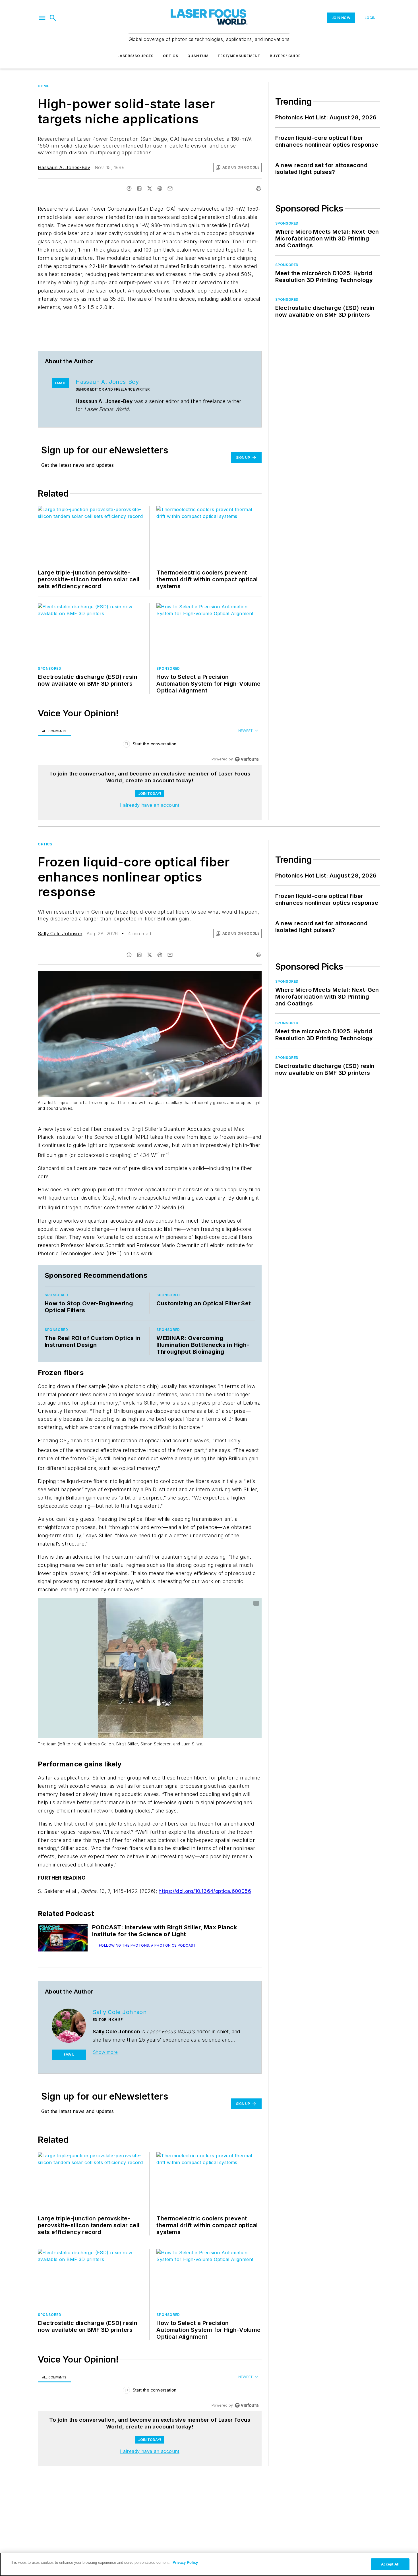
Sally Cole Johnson (60, 934)
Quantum (198, 56)
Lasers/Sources (136, 56)
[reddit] (160, 188)
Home (43, 86)
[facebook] (129, 188)
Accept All (390, 2564)
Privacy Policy (185, 2562)
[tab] (54, 731)
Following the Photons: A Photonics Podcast (147, 1945)
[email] (170, 188)
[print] (259, 188)
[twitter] (150, 188)
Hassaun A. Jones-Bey (64, 167)
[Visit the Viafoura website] (247, 759)
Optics (171, 56)
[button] (42, 18)
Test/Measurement (239, 56)
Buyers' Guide (285, 56)
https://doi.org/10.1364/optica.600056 (205, 1891)
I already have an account (150, 805)
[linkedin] (139, 188)
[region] (150, 745)
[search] (53, 18)
